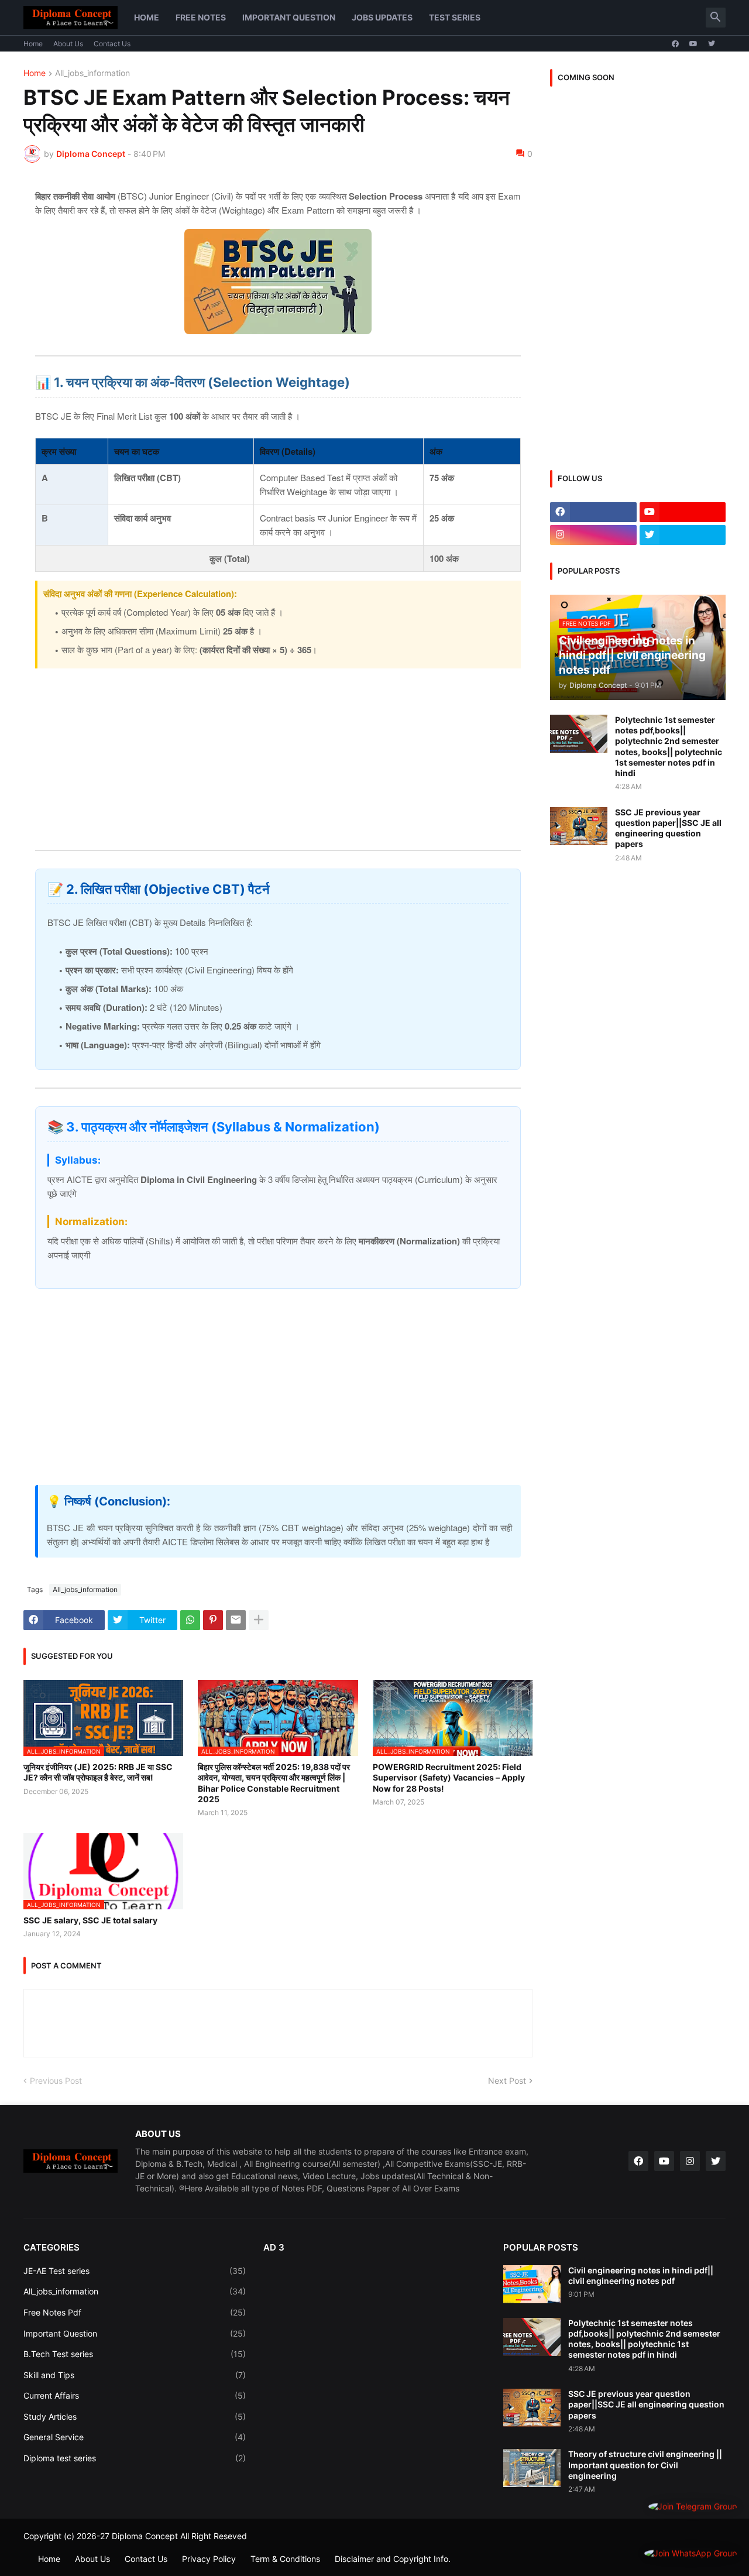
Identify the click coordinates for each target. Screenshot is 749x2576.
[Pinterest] (213, 1620)
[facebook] (675, 44)
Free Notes (201, 17)
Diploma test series (135, 2458)
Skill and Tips (135, 2375)
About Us (68, 44)
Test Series (455, 17)
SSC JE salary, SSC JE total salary (90, 1920)
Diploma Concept (145, 2536)
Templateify (30, 2547)
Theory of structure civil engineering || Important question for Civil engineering (645, 2464)
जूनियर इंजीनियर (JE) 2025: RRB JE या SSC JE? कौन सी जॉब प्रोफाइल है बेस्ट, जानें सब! (98, 1772)
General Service (135, 2437)
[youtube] (693, 44)
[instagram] (593, 535)
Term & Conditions (285, 2559)
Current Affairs (135, 2395)
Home (147, 17)
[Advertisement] (278, 750)
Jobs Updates (382, 17)
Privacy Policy (209, 2559)
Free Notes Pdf (135, 2312)
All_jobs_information (92, 73)
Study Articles (135, 2416)
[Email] (236, 1620)
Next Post (507, 2081)
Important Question (289, 17)
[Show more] (259, 1620)
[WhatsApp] (190, 1620)
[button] (716, 18)
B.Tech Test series (135, 2354)
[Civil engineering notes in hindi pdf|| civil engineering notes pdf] (532, 2284)
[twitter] (712, 44)
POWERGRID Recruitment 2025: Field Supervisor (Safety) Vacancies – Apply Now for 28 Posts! (449, 1777)
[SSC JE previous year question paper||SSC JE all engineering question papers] (579, 826)
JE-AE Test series (135, 2271)
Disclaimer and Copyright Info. (393, 2559)
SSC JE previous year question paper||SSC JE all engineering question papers (668, 828)
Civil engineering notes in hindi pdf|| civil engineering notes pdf (641, 2275)
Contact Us (112, 44)
